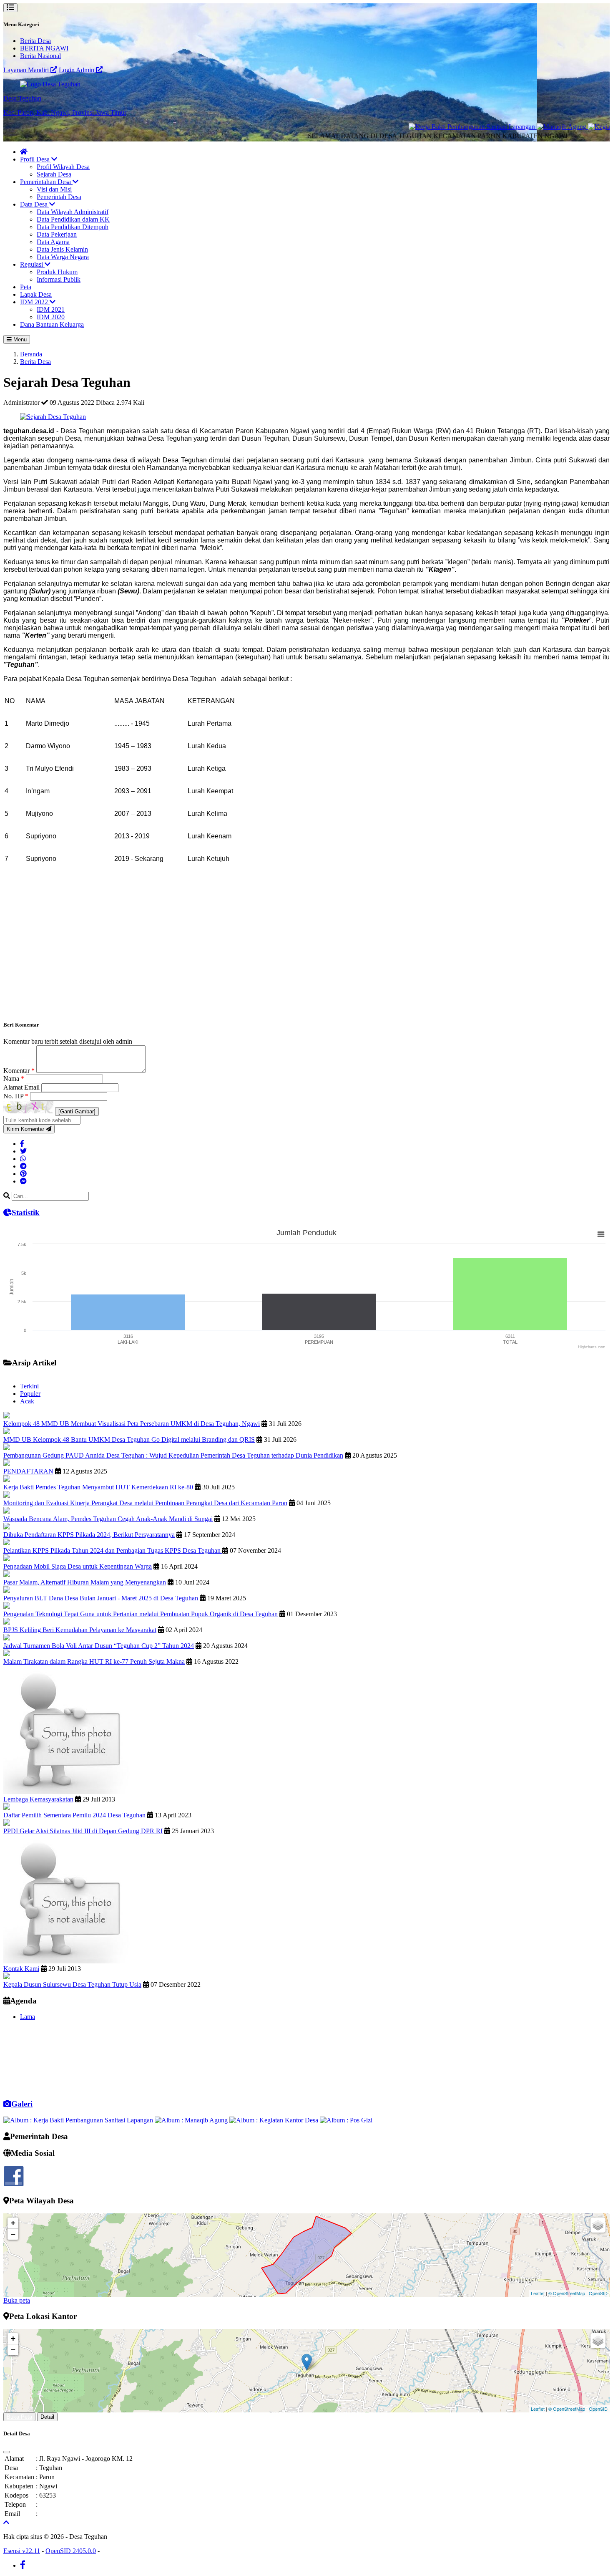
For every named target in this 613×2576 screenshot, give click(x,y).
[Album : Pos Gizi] (346, 2120)
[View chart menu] (601, 1234)
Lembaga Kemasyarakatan (38, 1799)
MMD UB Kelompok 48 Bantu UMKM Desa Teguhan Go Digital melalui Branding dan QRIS (129, 1439)
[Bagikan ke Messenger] (23, 1181)
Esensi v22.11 (22, 2551)
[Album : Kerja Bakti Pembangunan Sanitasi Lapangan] (79, 2120)
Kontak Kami (21, 1969)
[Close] (7, 2452)
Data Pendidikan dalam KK (73, 219)
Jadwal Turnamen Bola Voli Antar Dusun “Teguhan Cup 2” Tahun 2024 (99, 1646)
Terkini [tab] (29, 1386)
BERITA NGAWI (44, 48)
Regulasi (32, 264)
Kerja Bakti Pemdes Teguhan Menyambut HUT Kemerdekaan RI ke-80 (98, 1487)
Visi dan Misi (54, 189)
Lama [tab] (28, 2017)
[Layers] (598, 2225)
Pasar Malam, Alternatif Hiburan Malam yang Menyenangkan (85, 1582)
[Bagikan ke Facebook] (22, 1144)
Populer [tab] (30, 1394)
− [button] (13, 2234)
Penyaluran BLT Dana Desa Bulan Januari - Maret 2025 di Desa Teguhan (101, 1598)
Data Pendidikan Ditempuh (73, 227)
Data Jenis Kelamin (62, 249)
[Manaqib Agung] (512, 127)
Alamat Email (22, 1087)
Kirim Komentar (26, 1129)
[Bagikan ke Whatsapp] (23, 1159)
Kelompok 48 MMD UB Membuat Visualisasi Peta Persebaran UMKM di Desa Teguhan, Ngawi (132, 1424)
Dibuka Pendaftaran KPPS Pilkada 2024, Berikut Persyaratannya (89, 1535)
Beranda (31, 354)
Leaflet (538, 2293)
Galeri (22, 2104)
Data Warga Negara (63, 257)
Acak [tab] (27, 1401)
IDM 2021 (51, 309)
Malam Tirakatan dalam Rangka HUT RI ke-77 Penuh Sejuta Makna (94, 1661)
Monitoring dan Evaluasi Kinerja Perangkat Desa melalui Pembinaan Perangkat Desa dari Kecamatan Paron (145, 1503)
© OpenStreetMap (567, 2293)
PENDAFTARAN (28, 1471)
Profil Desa (36, 159)
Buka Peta (19, 2417)
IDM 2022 (35, 302)
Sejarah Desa (54, 174)
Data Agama (53, 242)
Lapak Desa (36, 294)
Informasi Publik (59, 279)
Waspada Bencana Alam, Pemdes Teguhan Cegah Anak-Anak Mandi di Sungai (108, 1519)
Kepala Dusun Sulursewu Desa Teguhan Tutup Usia (72, 1984)
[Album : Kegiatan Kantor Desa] (275, 2120)
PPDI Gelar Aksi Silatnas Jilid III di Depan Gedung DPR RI (83, 1831)
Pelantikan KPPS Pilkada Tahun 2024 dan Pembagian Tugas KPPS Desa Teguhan (113, 1550)
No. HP (16, 1096)
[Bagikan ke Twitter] (23, 1151)
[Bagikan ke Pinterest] (23, 1174)
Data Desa (35, 204)
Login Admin (77, 70)
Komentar (19, 1071)
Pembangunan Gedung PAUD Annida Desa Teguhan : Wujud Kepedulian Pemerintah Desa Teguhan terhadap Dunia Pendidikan (173, 1455)
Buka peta (17, 2300)
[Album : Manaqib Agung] (192, 2120)
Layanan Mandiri (27, 70)
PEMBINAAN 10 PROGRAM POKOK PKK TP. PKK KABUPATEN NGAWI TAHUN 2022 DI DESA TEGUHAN (165, 2073)
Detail (47, 2417)
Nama (14, 1079)
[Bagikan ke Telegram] (23, 1166)
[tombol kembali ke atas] (6, 2522)
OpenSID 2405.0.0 (71, 2551)
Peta (26, 287)
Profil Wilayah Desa (63, 167)
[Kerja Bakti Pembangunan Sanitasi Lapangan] (422, 127)
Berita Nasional (40, 56)
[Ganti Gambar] (77, 1111)
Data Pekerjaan (57, 234)
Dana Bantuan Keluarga (52, 324)
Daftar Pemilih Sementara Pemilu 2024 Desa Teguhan (75, 1815)
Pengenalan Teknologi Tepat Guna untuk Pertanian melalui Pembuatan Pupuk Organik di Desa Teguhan (141, 1614)
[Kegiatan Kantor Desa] (571, 127)
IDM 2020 (51, 317)
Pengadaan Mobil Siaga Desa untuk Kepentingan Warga (78, 1566)
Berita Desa (35, 41)
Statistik (26, 1212)
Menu (19, 339)
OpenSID (598, 2293)
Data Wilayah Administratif (73, 212)
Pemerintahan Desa (46, 182)
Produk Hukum (57, 272)
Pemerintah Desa (59, 197)
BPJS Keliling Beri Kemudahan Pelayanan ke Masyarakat (80, 1630)
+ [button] (13, 2223)
